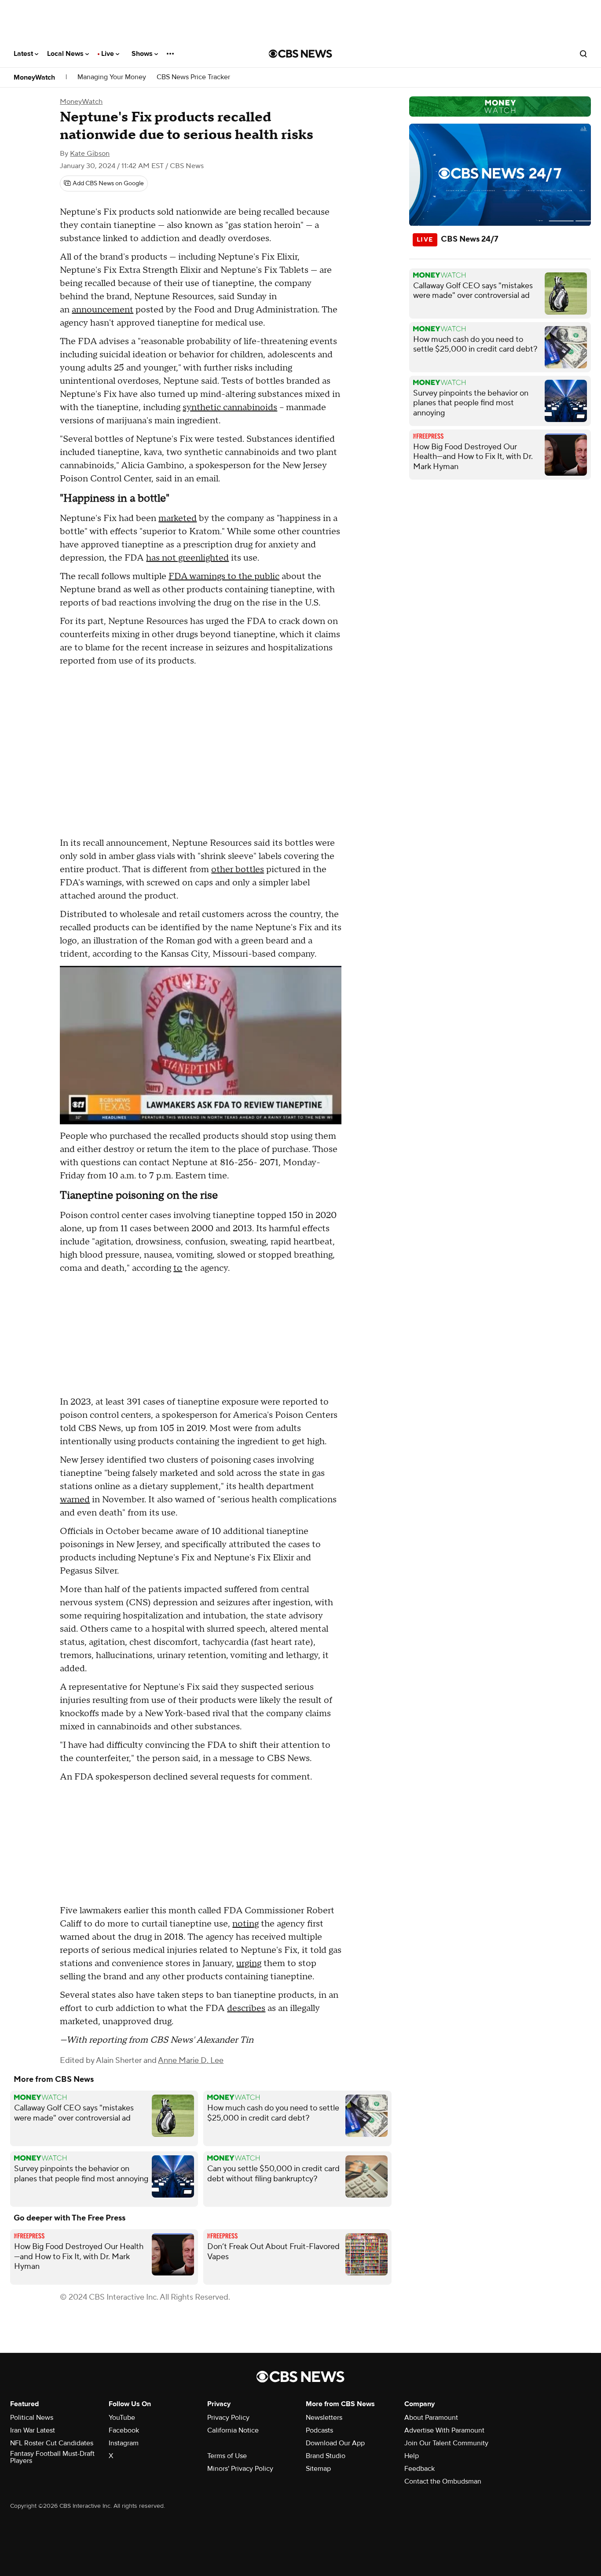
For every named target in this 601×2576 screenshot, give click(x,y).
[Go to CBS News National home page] (300, 54)
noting (246, 1924)
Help (412, 2456)
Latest (24, 54)
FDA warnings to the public (224, 576)
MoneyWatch (34, 77)
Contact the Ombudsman (443, 2481)
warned (75, 1500)
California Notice (233, 2430)
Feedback (420, 2469)
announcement (103, 310)
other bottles (238, 870)
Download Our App (335, 2443)
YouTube (122, 2418)
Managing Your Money (112, 77)
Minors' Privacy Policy (240, 2469)
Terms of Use (227, 2456)
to (178, 1268)
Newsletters (324, 2418)
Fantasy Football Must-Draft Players (52, 2457)
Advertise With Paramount (444, 2430)
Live (108, 54)
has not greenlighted (187, 558)
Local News (66, 54)
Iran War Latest (33, 2430)
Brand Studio (326, 2456)
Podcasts (319, 2430)
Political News (32, 2418)
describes (246, 2008)
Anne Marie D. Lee (191, 2060)
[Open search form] (583, 54)
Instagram (124, 2443)
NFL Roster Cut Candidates (52, 2443)
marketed (178, 518)
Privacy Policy (228, 2418)
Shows (143, 54)
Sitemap (318, 2469)
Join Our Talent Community (446, 2443)
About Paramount (431, 2418)
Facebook (124, 2430)
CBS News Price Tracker (193, 77)
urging (249, 1963)
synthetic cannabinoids (230, 407)
